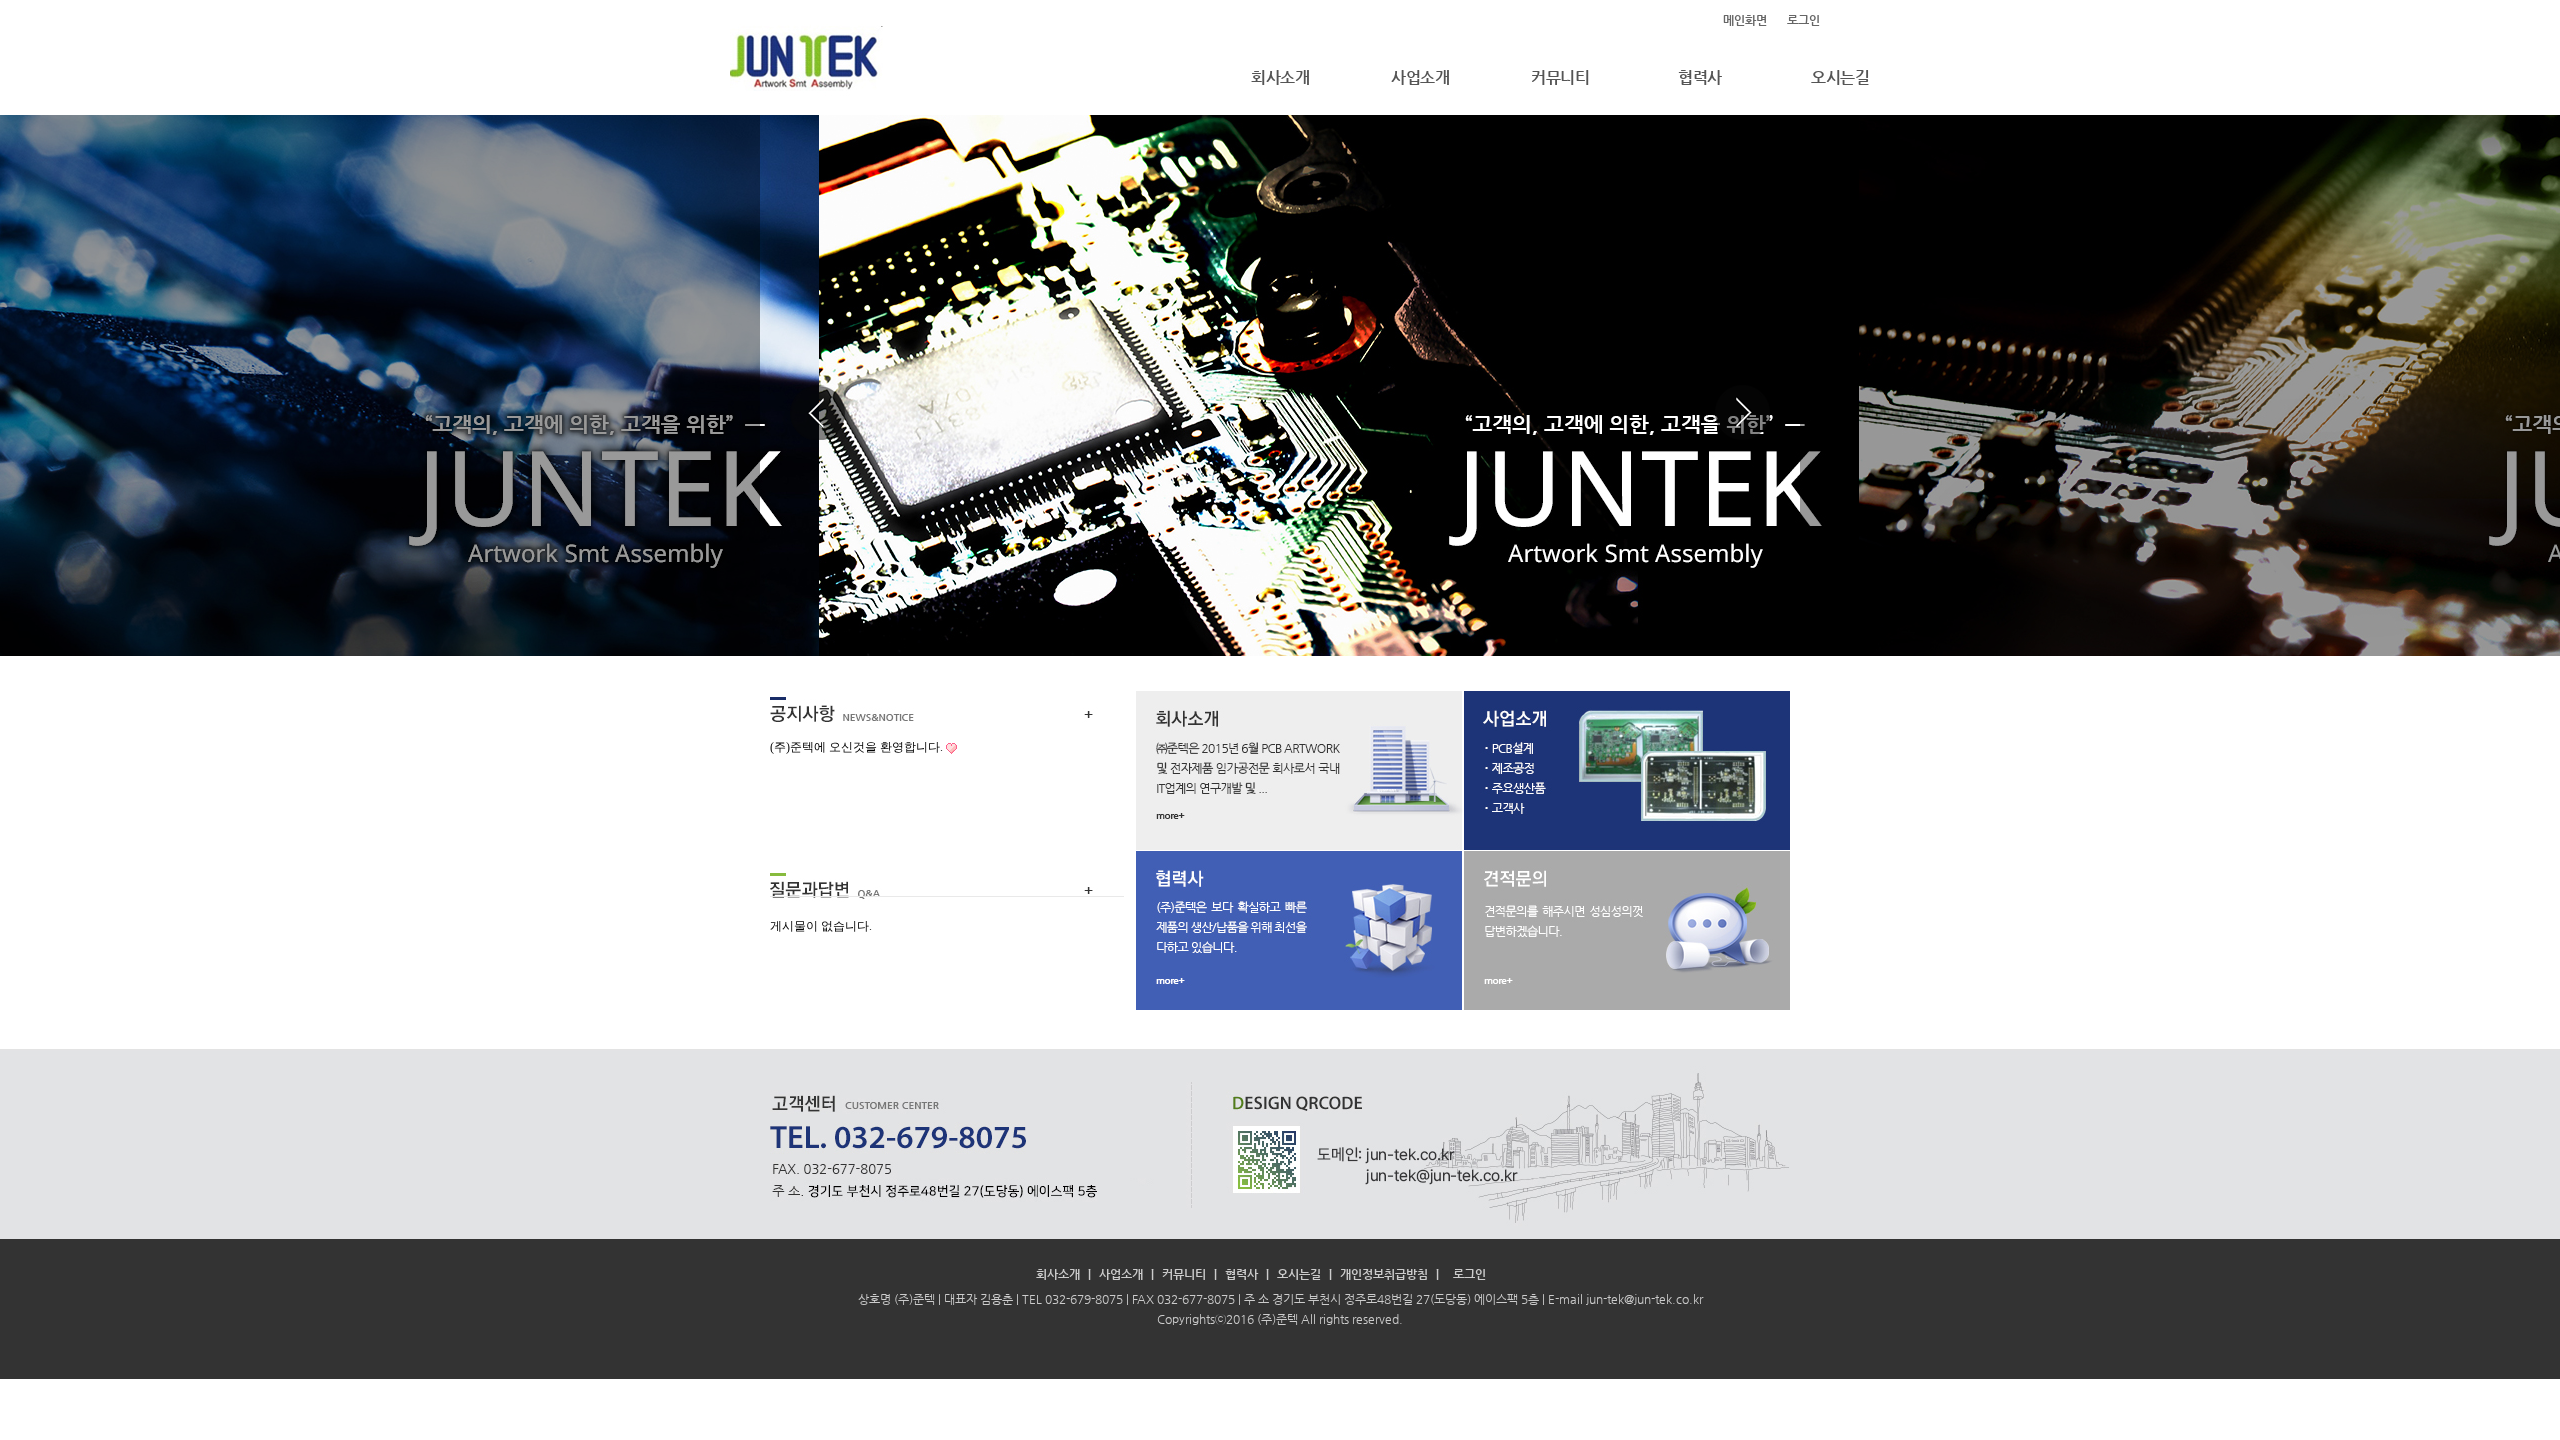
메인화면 (1745, 20)
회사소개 (1280, 77)
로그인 (1803, 20)
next (1742, 412)
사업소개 (1420, 77)
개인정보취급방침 (1384, 1274)
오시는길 (1840, 77)
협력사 (1700, 77)
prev (817, 412)
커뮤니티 (1560, 77)
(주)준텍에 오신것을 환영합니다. (856, 747)
